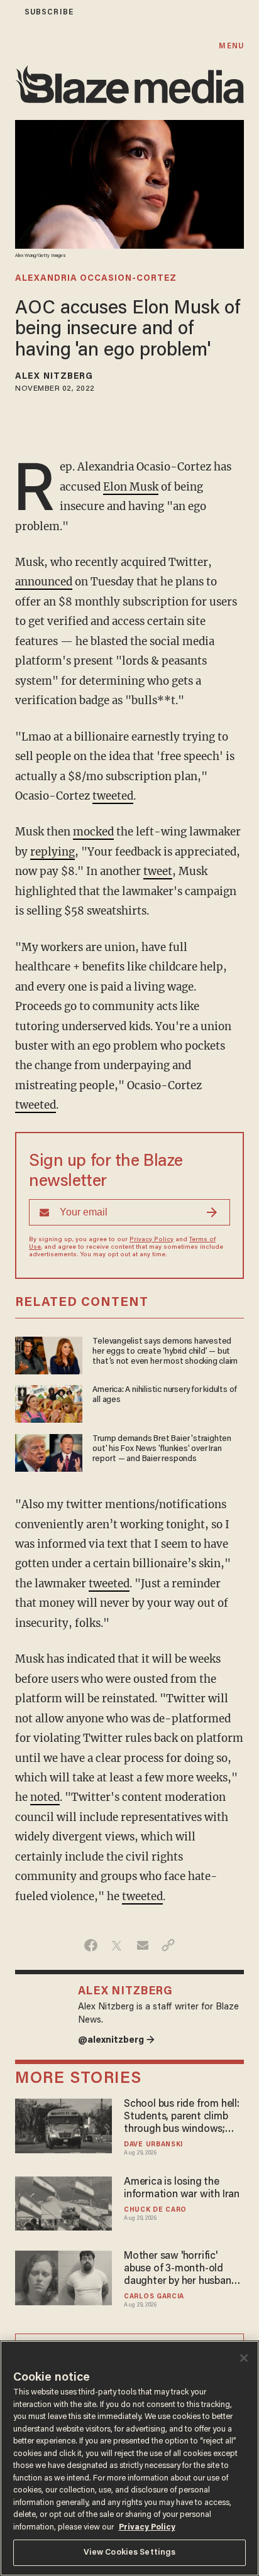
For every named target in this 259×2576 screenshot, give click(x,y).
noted (45, 1797)
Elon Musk (131, 487)
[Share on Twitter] (117, 1945)
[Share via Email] (142, 1945)
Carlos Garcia (154, 2297)
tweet (158, 871)
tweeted (113, 796)
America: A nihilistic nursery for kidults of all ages (165, 1395)
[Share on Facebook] (91, 1945)
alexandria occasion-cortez (96, 279)
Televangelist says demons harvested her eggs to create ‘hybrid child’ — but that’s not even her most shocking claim (165, 1352)
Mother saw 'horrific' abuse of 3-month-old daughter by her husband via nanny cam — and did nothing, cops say (180, 2269)
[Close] (244, 2358)
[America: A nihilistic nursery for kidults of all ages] (49, 1402)
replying (52, 852)
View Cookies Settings (130, 2552)
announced (44, 582)
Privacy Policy (152, 1240)
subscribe (49, 12)
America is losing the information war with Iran (182, 2188)
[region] (129, 2458)
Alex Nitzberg (54, 377)
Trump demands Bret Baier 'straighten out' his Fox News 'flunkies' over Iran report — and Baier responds (162, 1449)
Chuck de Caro (155, 2210)
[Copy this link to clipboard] (168, 1945)
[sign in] (8, 12)
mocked (93, 832)
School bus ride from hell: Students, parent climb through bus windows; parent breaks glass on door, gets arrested (182, 2117)
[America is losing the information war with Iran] (63, 2202)
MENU (231, 46)
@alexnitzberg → (116, 2041)
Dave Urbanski (153, 2145)
